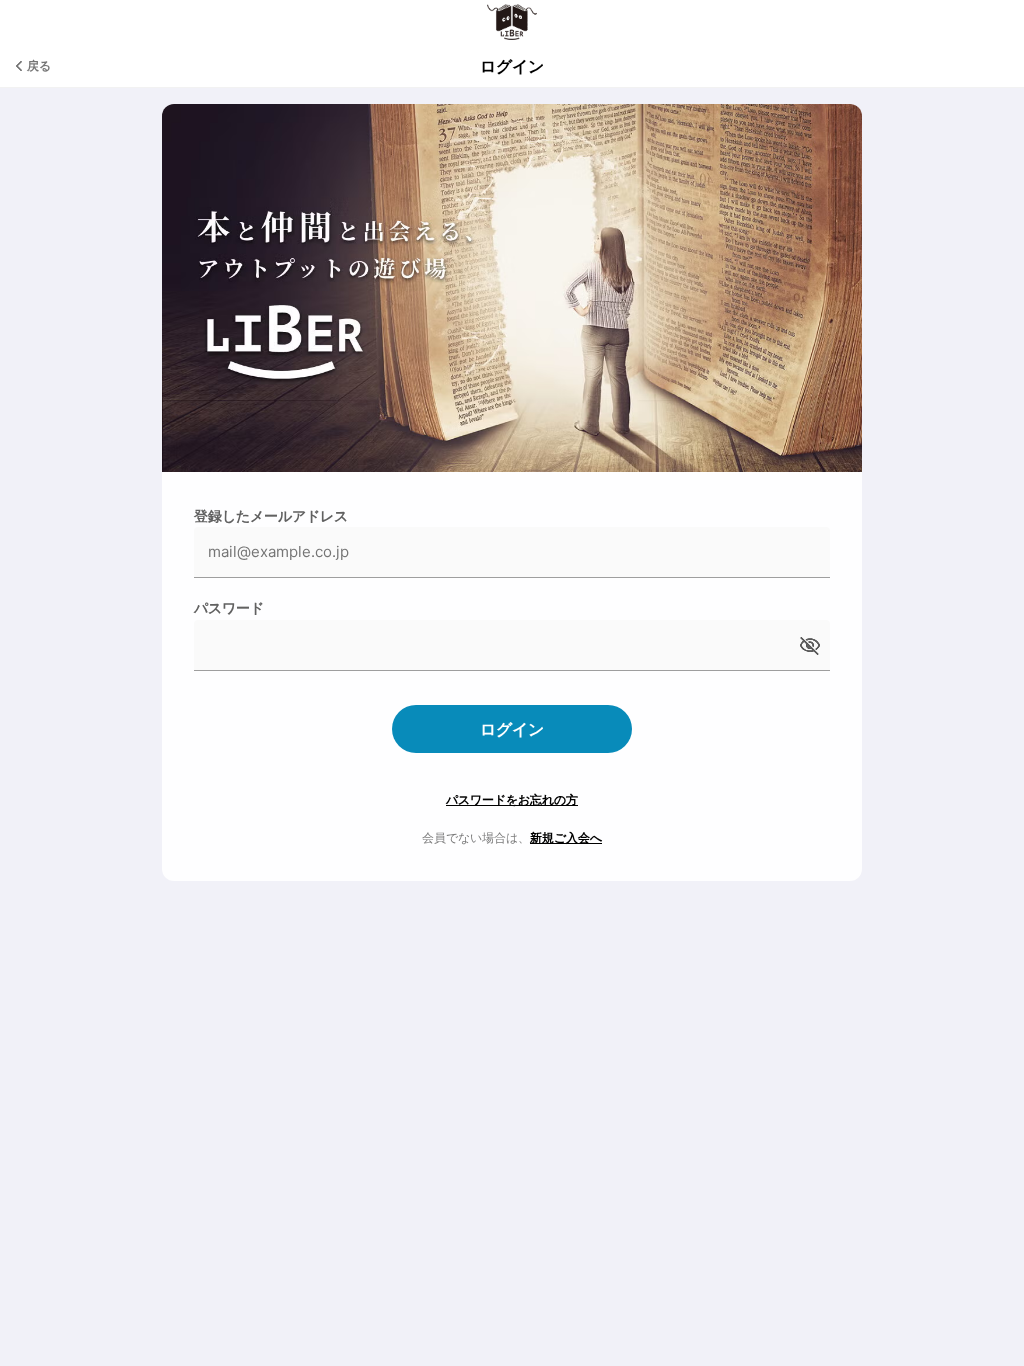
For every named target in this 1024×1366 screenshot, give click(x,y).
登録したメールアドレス (271, 515)
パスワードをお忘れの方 (512, 799)
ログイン (512, 729)
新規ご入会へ (566, 837)
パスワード (229, 607)
